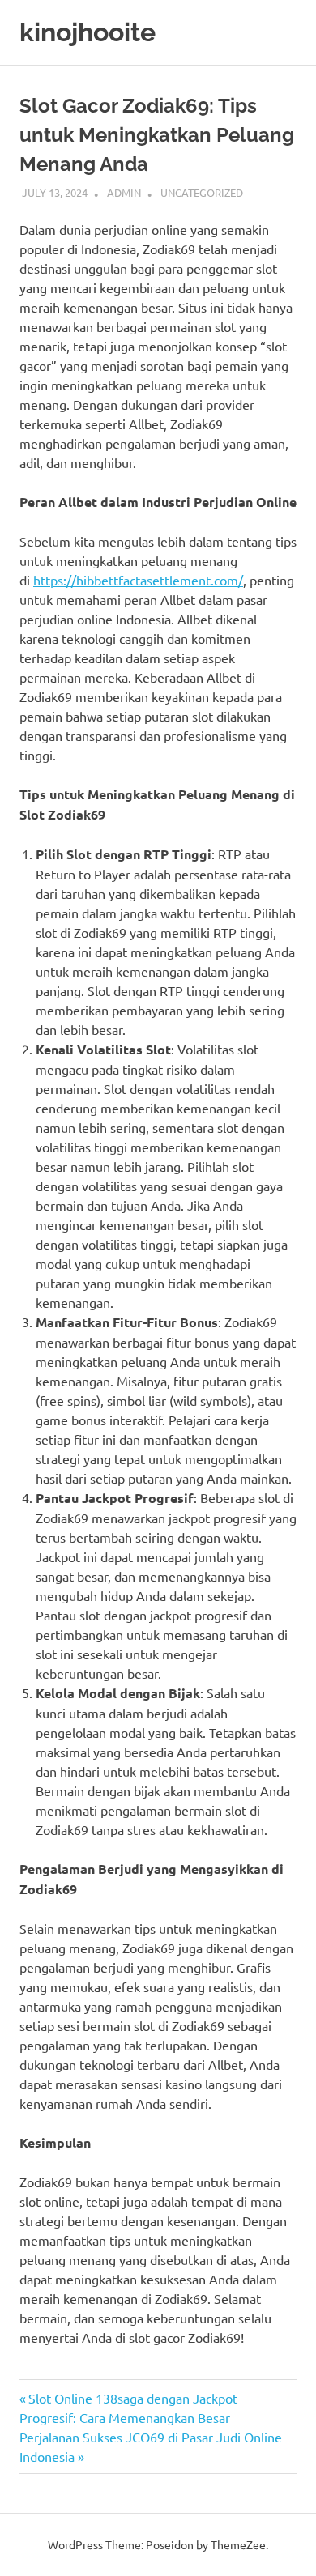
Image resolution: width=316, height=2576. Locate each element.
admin (124, 192)
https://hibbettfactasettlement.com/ (138, 580)
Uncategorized (202, 192)
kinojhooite (88, 32)
